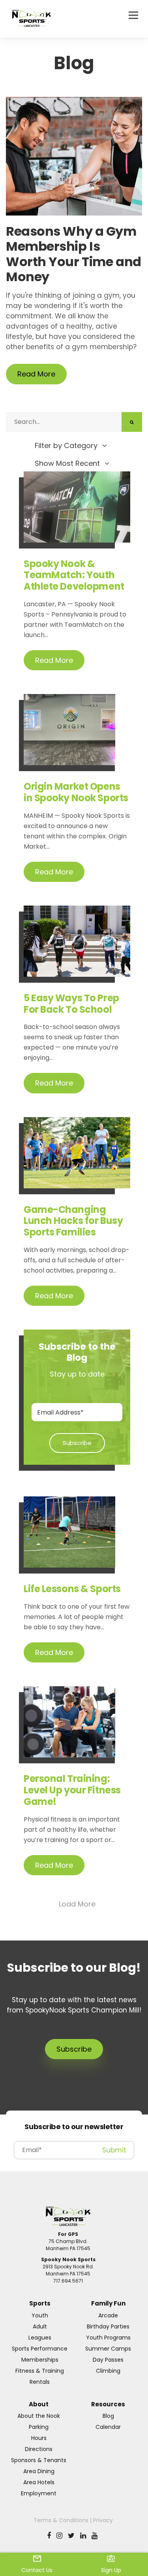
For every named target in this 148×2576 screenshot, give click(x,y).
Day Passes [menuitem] (108, 2360)
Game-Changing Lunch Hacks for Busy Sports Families (73, 1221)
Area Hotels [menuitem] (39, 2482)
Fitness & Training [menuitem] (40, 2371)
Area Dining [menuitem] (39, 2471)
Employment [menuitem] (39, 2493)
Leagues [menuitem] (40, 2338)
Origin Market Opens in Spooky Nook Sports (76, 792)
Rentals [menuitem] (40, 2382)
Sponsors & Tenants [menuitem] (39, 2460)
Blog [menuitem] (108, 2416)
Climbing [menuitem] (108, 2371)
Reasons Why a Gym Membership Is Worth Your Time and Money (74, 255)
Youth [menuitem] (40, 2315)
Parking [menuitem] (39, 2427)
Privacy (103, 2520)
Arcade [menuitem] (108, 2315)
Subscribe (74, 2049)
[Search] (132, 422)
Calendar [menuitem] (108, 2427)
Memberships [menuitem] (40, 2360)
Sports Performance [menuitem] (40, 2349)
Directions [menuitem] (39, 2449)
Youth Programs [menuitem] (108, 2338)
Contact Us (37, 2570)
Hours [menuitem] (39, 2438)
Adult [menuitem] (40, 2326)
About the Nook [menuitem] (39, 2416)
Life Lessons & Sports (72, 1589)
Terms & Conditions (61, 2520)
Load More (77, 1904)
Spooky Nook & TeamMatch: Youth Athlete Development (74, 575)
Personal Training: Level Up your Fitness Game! (72, 1790)
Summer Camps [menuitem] (108, 2349)
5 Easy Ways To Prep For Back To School (71, 1004)
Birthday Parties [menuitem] (108, 2326)
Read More (36, 374)
